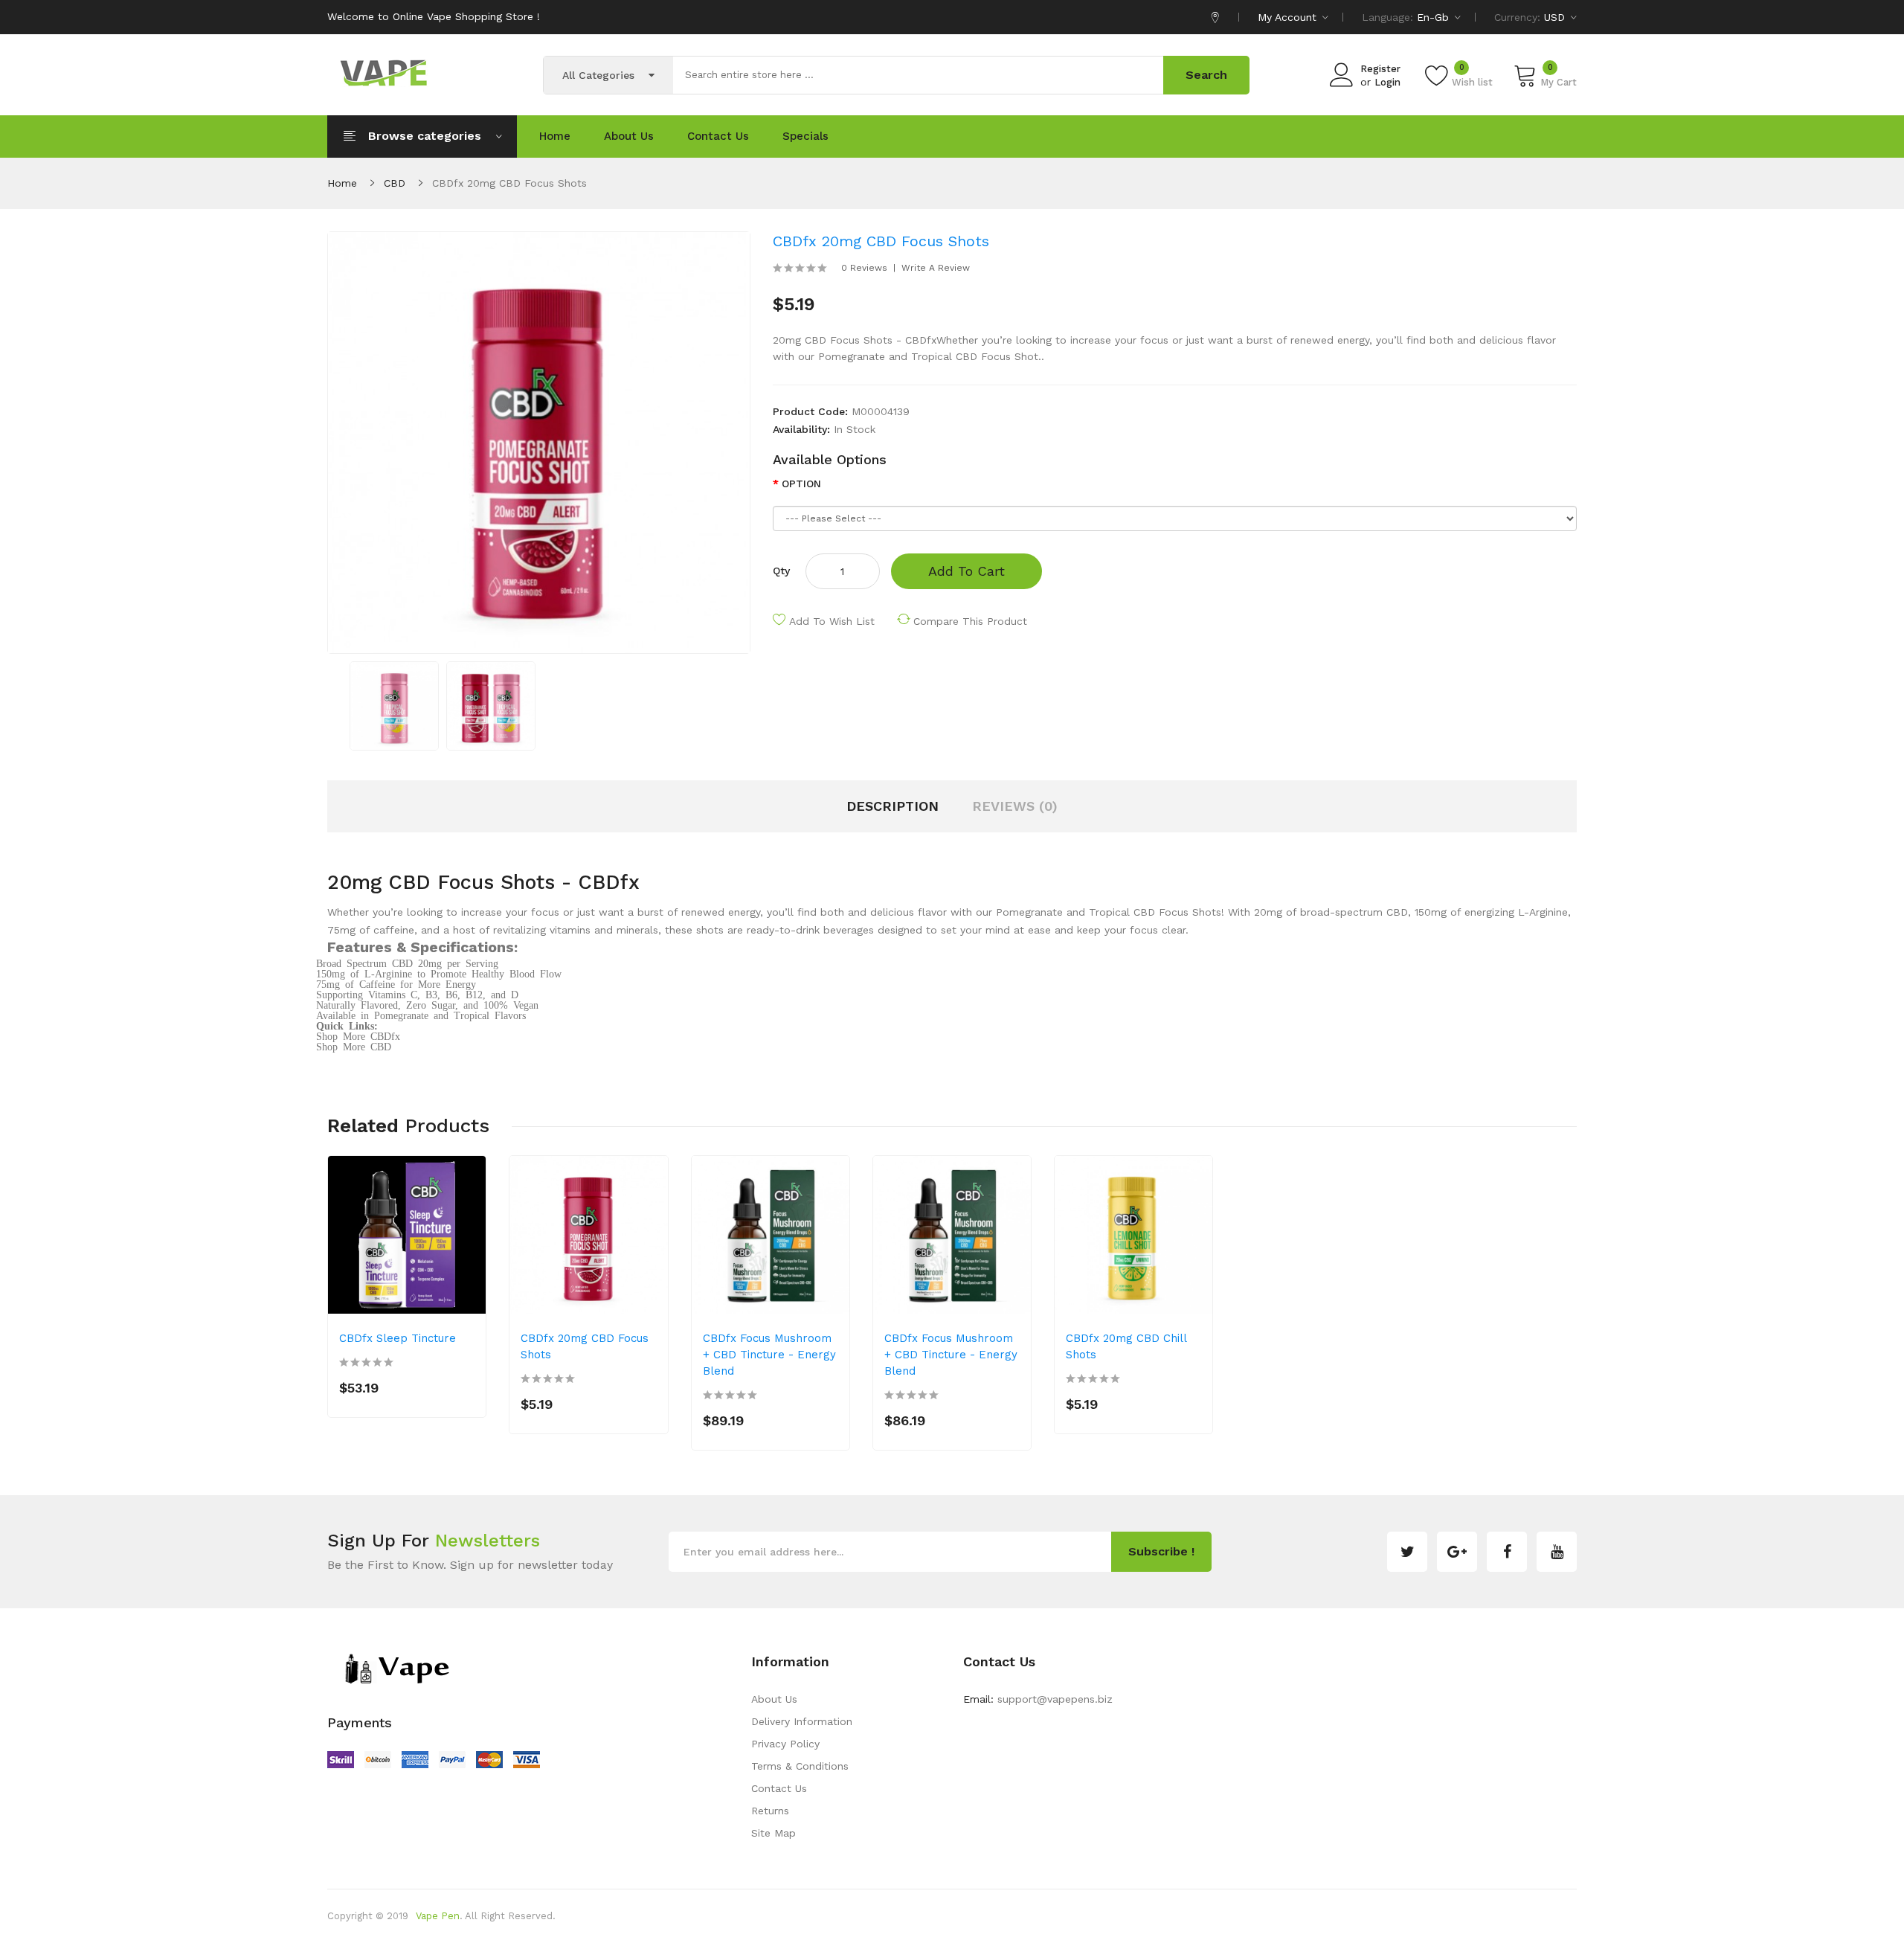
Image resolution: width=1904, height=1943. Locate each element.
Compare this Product (970, 621)
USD (1556, 17)
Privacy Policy (785, 1744)
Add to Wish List (832, 621)
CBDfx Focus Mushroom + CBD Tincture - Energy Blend (769, 1355)
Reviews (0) (1015, 806)
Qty (781, 571)
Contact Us (779, 1788)
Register (1380, 69)
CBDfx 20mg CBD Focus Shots (509, 183)
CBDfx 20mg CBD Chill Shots (1126, 1346)
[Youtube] (1557, 1552)
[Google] (1457, 1552)
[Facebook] (1507, 1552)
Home (342, 183)
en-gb (1435, 17)
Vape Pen (438, 1916)
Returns (770, 1811)
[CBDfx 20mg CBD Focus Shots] (394, 705)
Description (892, 806)
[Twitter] (1407, 1552)
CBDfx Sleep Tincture (398, 1338)
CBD (395, 183)
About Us (774, 1699)
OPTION (801, 484)
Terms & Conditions (800, 1766)
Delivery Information (802, 1721)
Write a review (936, 268)
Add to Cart (967, 571)
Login (1387, 82)
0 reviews (864, 268)
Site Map (773, 1833)
